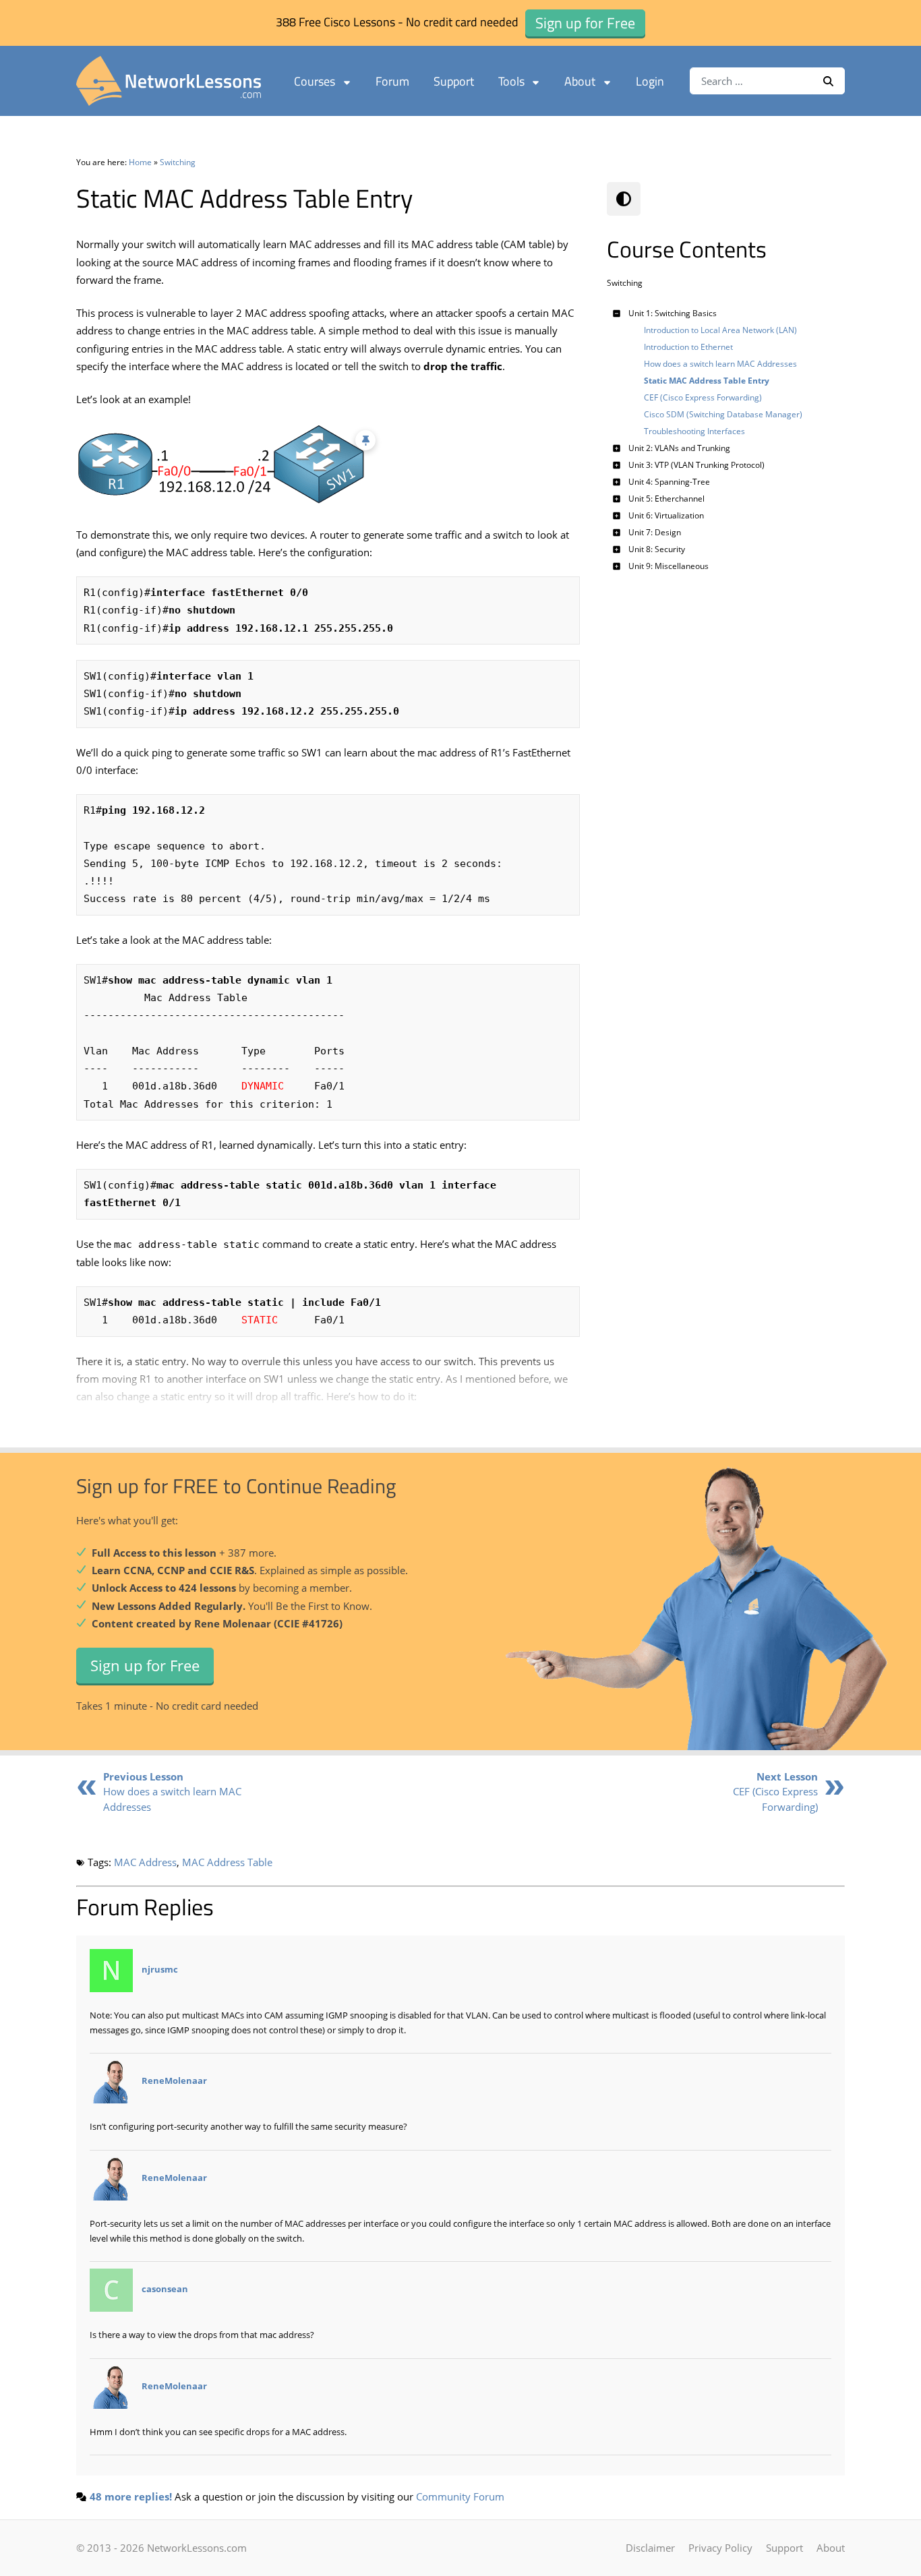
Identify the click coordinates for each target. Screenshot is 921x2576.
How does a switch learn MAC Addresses (172, 1792)
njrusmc (160, 1969)
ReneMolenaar (174, 2081)
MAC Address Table (227, 1862)
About (580, 81)
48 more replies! (131, 2496)
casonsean (165, 2289)
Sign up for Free (145, 1665)
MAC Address (145, 1862)
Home (140, 162)
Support (454, 81)
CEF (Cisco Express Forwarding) (775, 1792)
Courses (315, 81)
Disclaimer (650, 2548)
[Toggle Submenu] (617, 313)
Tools (511, 81)
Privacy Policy (720, 2548)
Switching (178, 162)
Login (650, 81)
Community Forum (460, 2496)
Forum (392, 81)
